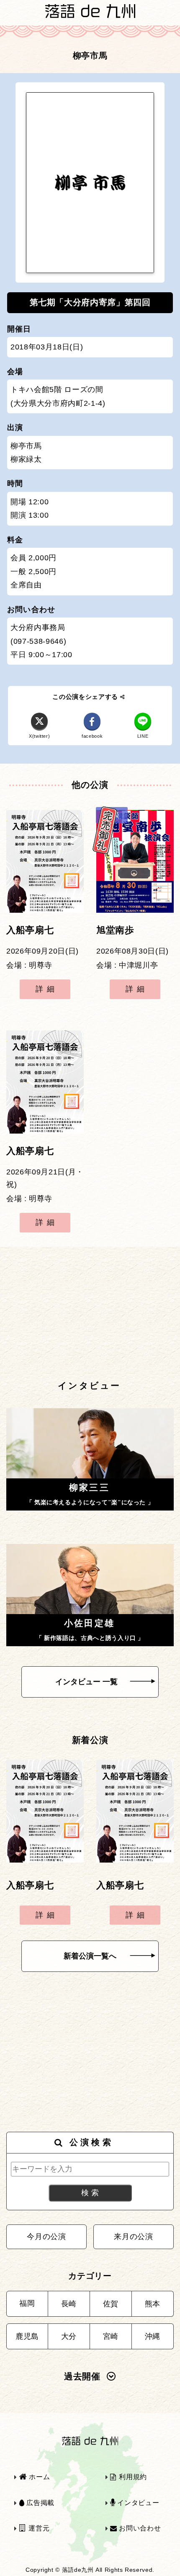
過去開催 (82, 2376)
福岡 (27, 2303)
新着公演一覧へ (90, 1956)
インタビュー (137, 2503)
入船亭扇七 (30, 930)
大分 (69, 2336)
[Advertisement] (90, 1313)
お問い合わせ (139, 2528)
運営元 (38, 2528)
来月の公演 (133, 2237)
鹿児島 (27, 2336)
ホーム (39, 2477)
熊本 (153, 2304)
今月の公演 (46, 2237)
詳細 (47, 989)
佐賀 (111, 2304)
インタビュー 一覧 (86, 1682)
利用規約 (132, 2477)
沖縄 (153, 2336)
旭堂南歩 (115, 930)
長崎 (69, 2304)
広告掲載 (40, 2503)
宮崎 (111, 2336)
